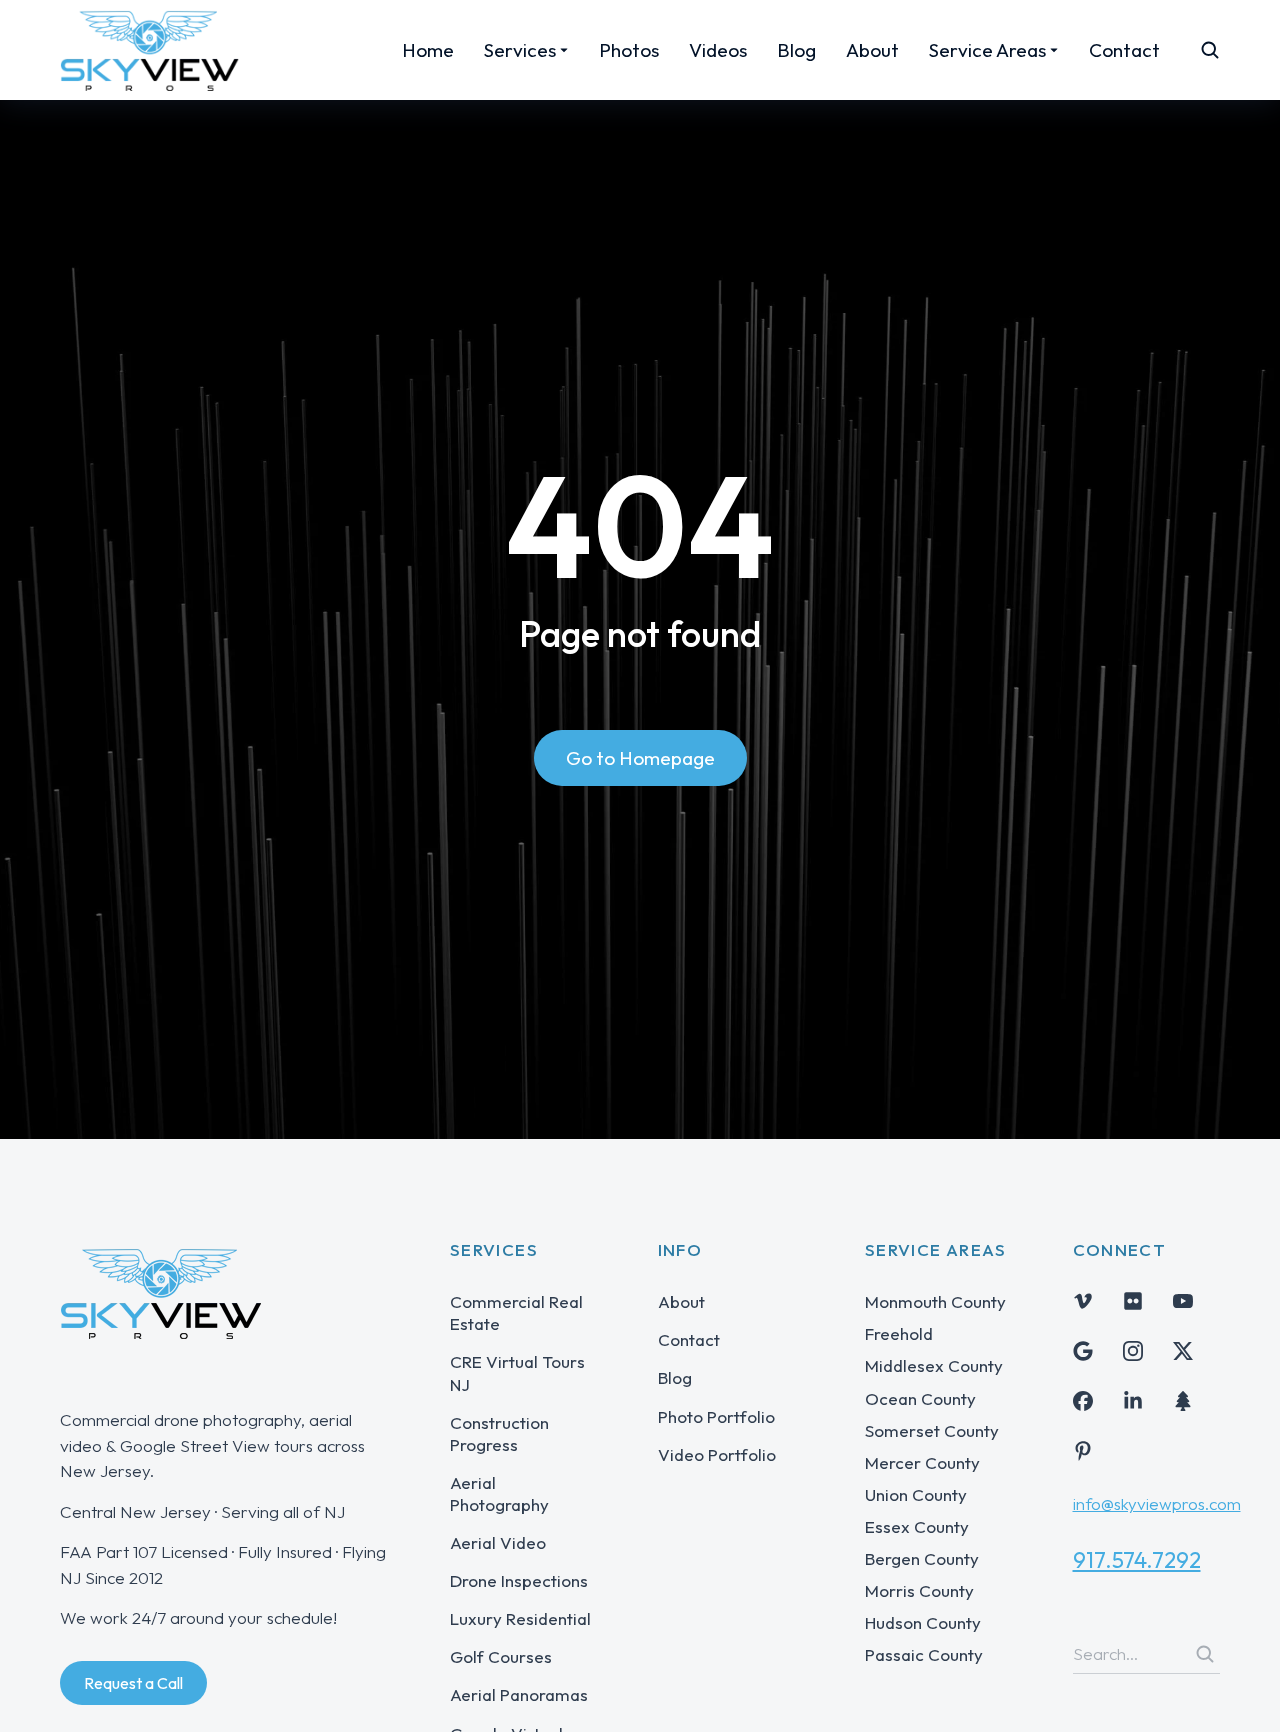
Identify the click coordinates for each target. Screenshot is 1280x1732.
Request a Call (133, 1683)
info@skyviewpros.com (1157, 1503)
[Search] (1205, 1654)
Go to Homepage (640, 758)
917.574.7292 (1137, 1560)
